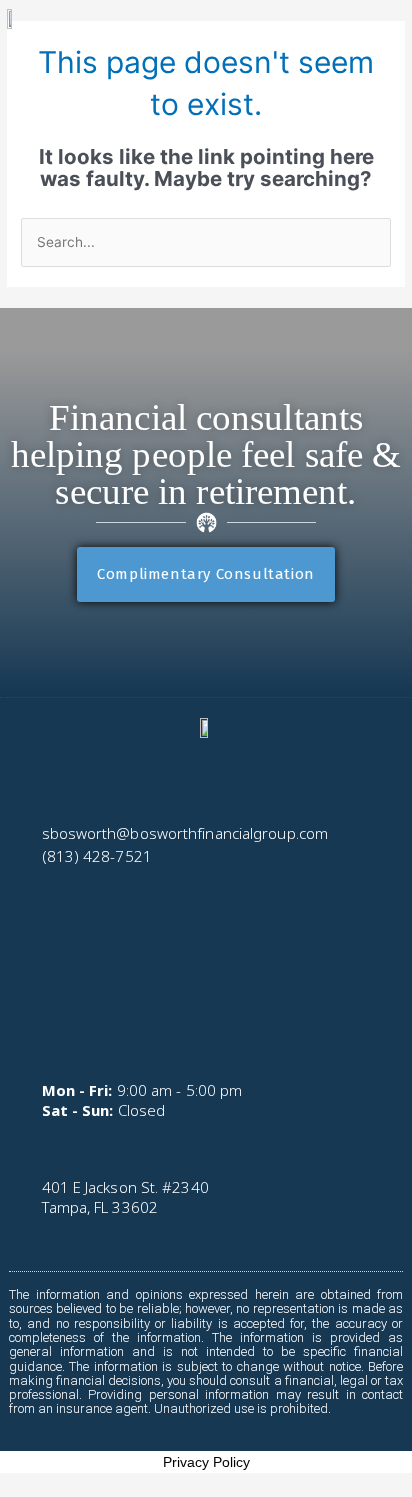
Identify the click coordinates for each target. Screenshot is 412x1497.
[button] (37, 1006)
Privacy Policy (206, 1462)
